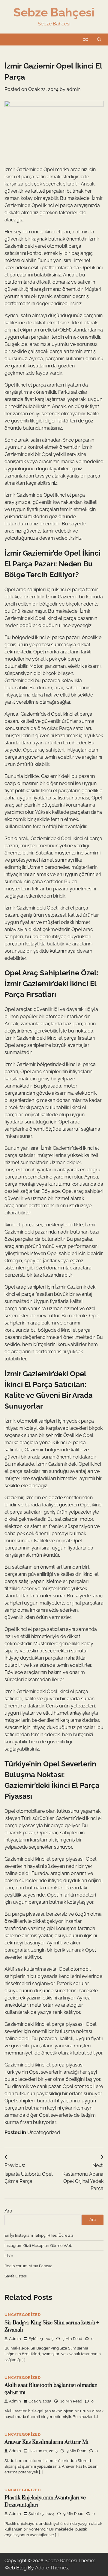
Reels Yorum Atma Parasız (28, 2266)
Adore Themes (52, 2568)
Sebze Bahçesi (54, 12)
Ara (8, 2211)
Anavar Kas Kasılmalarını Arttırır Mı (46, 2442)
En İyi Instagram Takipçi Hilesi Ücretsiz (39, 2235)
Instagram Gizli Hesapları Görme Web (38, 2246)
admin (73, 89)
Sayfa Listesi (16, 2276)
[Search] (99, 39)
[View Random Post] (85, 39)
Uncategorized (44, 2132)
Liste (9, 2256)
